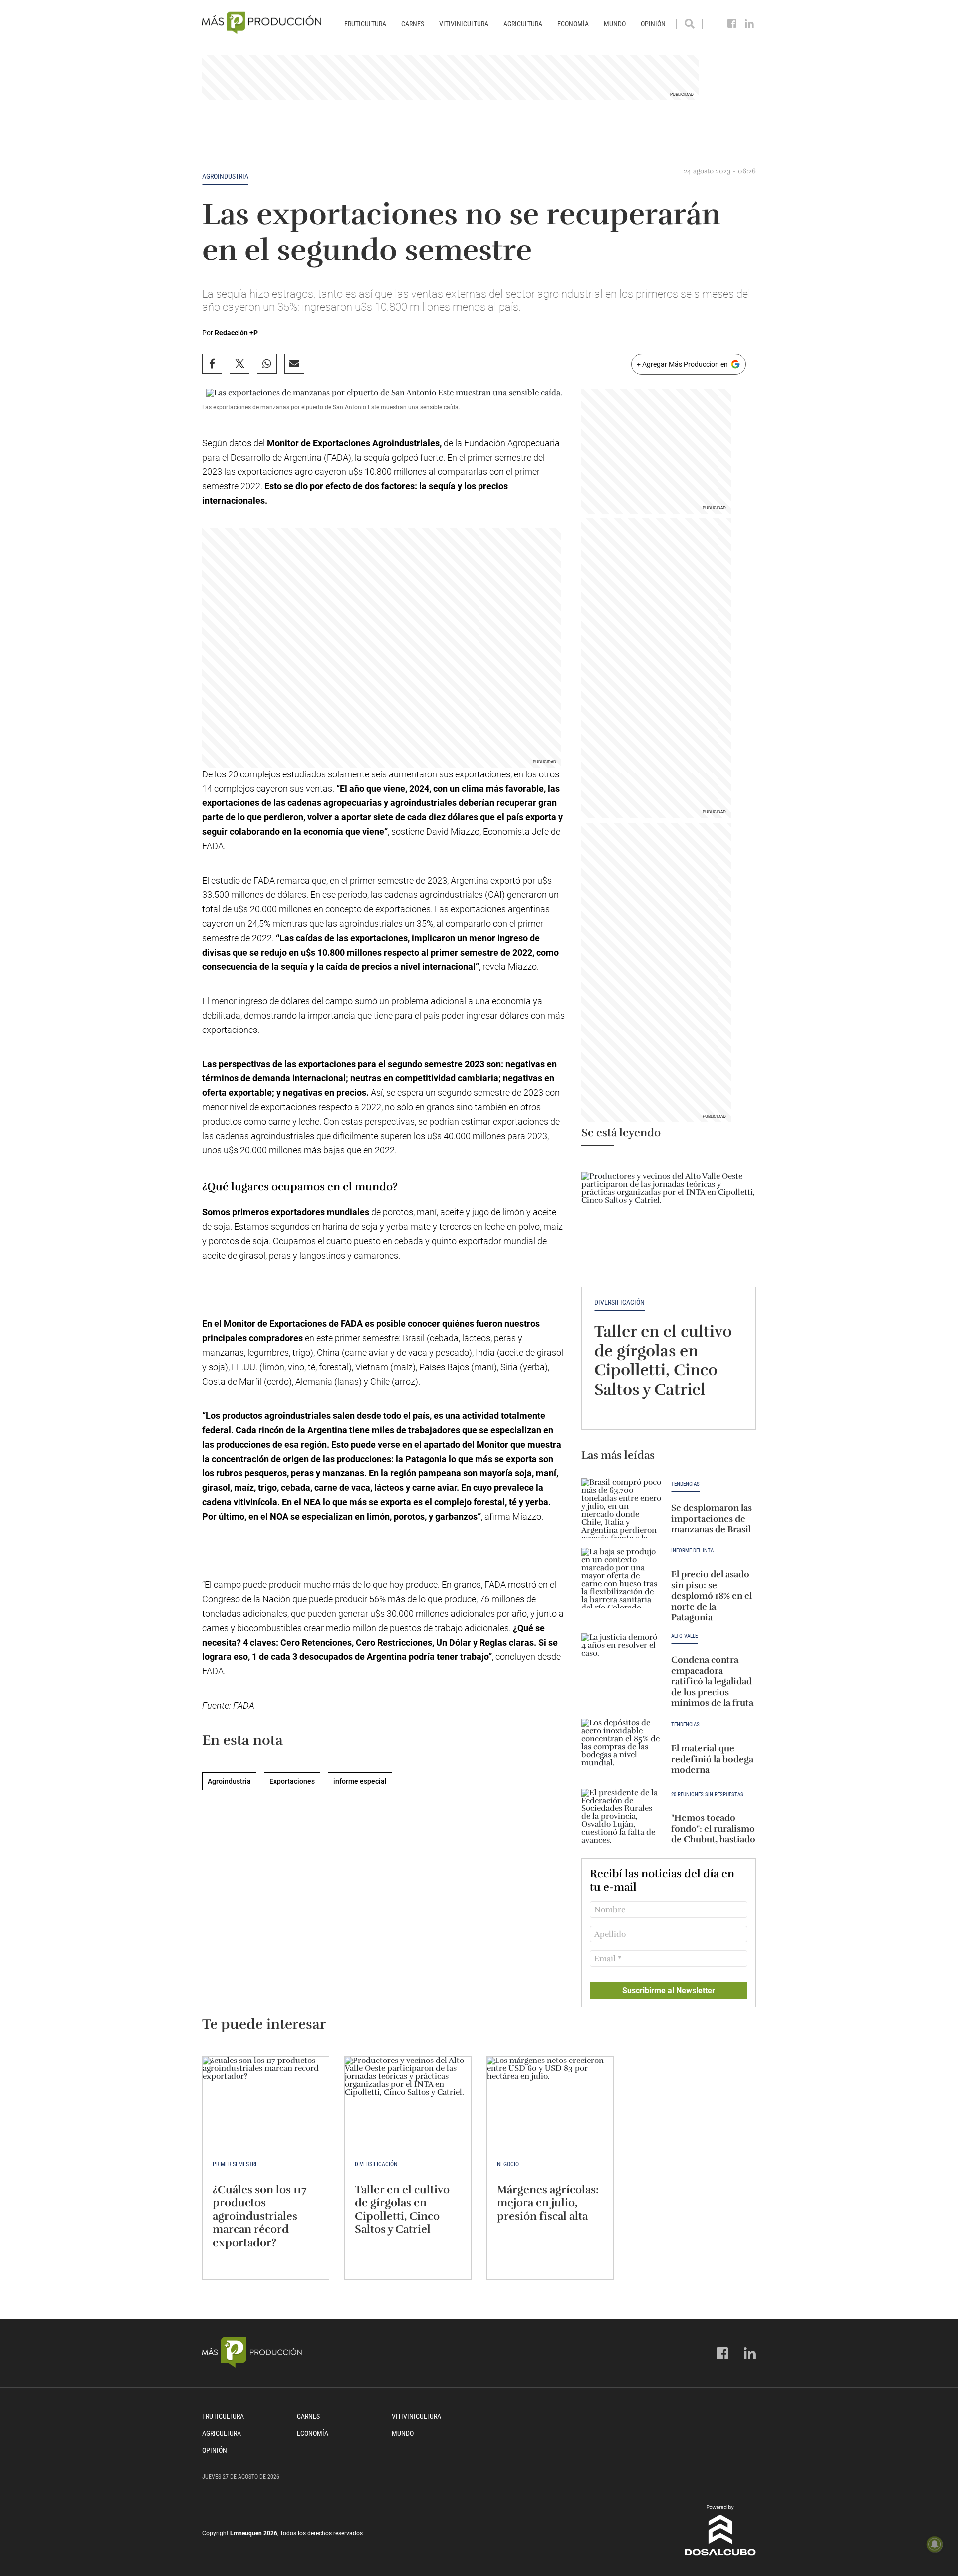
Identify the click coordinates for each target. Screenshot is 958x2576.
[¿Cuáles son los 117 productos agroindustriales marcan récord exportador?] (266, 2104)
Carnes (413, 24)
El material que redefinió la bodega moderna (712, 1759)
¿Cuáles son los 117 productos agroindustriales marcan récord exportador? (260, 2216)
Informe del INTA (692, 1551)
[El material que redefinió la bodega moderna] (621, 1749)
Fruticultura (365, 24)
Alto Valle (684, 1636)
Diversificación (619, 1302)
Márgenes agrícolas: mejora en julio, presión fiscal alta (548, 2203)
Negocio (508, 2164)
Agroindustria (225, 176)
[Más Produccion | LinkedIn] (750, 24)
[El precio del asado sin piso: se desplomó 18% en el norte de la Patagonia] (621, 1578)
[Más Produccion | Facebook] (732, 24)
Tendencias (685, 1484)
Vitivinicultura (464, 24)
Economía (573, 24)
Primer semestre (235, 2164)
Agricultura (523, 24)
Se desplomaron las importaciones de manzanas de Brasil (712, 1518)
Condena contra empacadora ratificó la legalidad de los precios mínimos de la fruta (712, 1681)
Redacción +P (236, 333)
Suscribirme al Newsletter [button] (669, 1990)
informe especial (360, 1781)
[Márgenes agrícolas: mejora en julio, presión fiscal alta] (550, 2104)
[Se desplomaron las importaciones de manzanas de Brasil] (621, 1508)
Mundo (615, 24)
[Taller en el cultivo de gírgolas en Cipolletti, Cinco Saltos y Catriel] (669, 1221)
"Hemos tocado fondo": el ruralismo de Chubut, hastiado (713, 1829)
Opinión (653, 24)
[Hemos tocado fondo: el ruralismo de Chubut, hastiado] (621, 1818)
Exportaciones (292, 1781)
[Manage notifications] (935, 2544)
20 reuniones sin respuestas (707, 1795)
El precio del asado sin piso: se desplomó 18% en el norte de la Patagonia (712, 1596)
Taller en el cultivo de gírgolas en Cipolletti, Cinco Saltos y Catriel (663, 1360)
